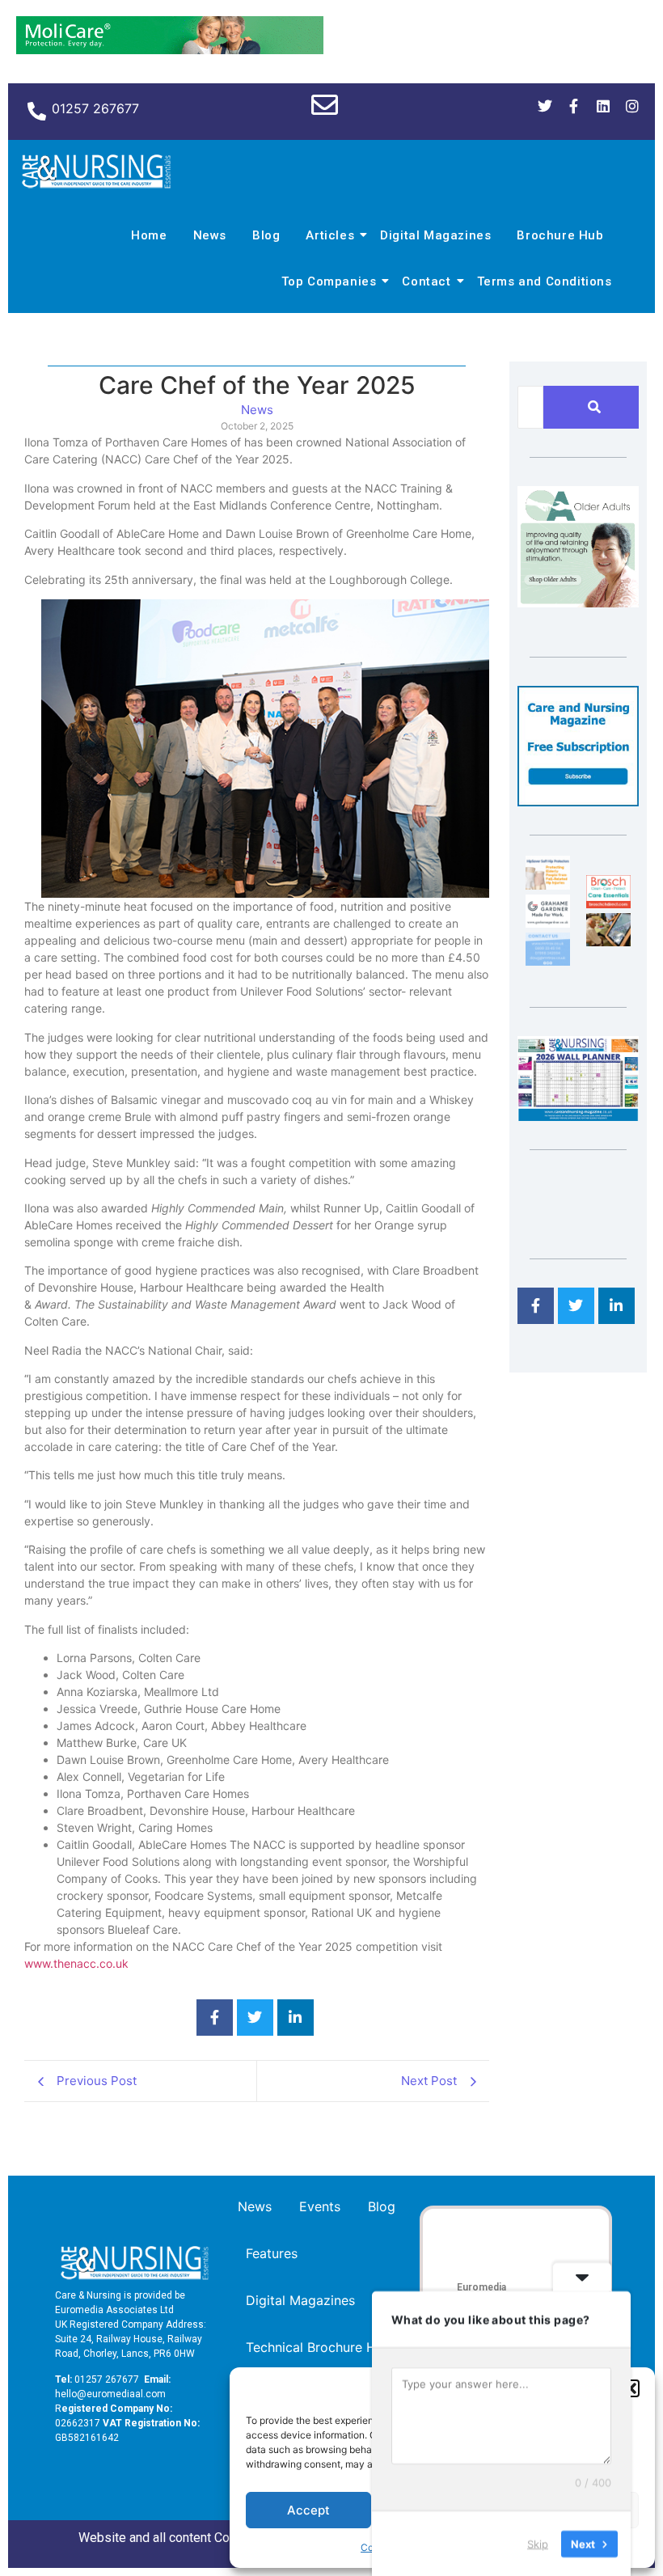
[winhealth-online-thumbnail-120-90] (548, 885)
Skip (538, 2543)
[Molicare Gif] (170, 49)
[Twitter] (545, 106)
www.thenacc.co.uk (76, 1963)
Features (272, 2253)
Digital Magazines (435, 235)
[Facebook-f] (574, 106)
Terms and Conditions (545, 281)
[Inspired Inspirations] (608, 941)
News (210, 235)
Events (320, 2206)
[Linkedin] (603, 106)
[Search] (594, 407)
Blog (266, 235)
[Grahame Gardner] (548, 923)
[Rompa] (578, 603)
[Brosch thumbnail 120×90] (608, 903)
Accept (308, 2510)
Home (149, 235)
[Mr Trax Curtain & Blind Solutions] (548, 961)
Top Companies (329, 281)
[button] (631, 2388)
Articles (330, 235)
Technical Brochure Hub (319, 2347)
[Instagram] (632, 106)
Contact (426, 281)
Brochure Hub (560, 235)
